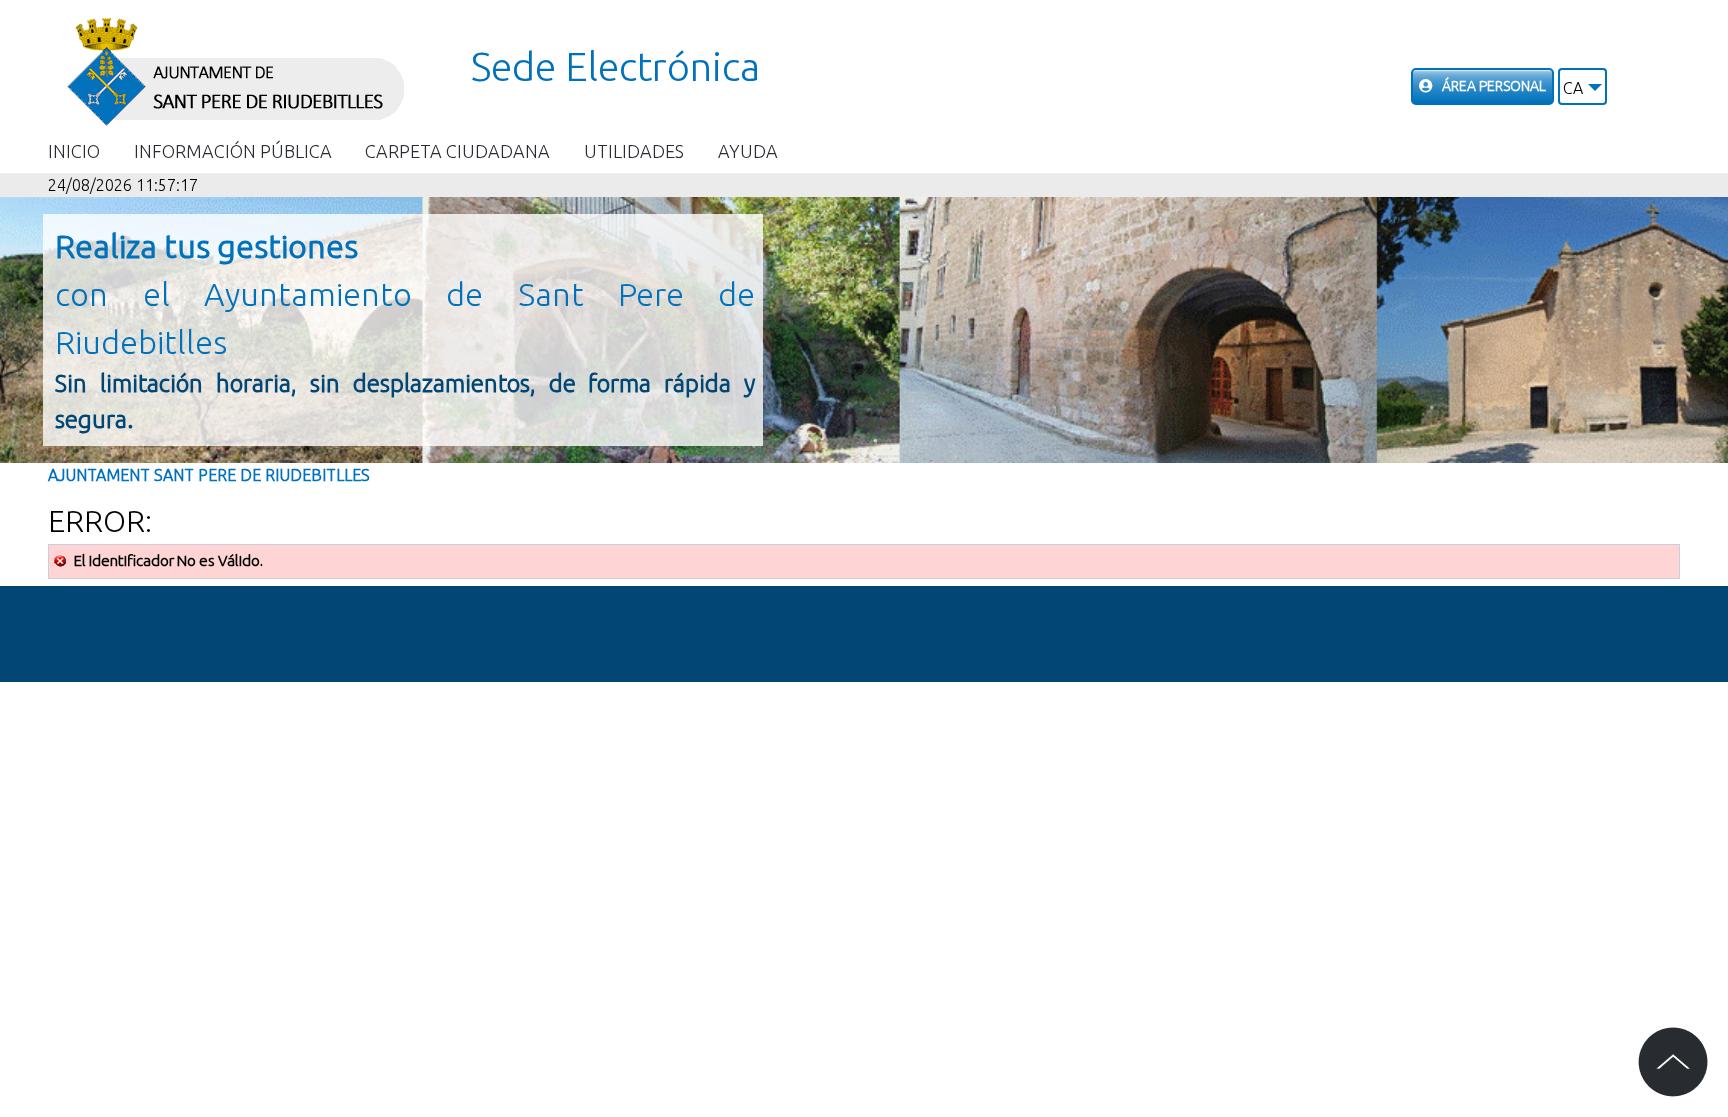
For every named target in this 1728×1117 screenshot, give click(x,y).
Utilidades (634, 151)
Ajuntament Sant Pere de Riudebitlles (209, 475)
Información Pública (233, 151)
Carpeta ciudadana (457, 151)
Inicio (74, 151)
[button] (1582, 86)
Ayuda (748, 151)
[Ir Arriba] (1673, 1062)
